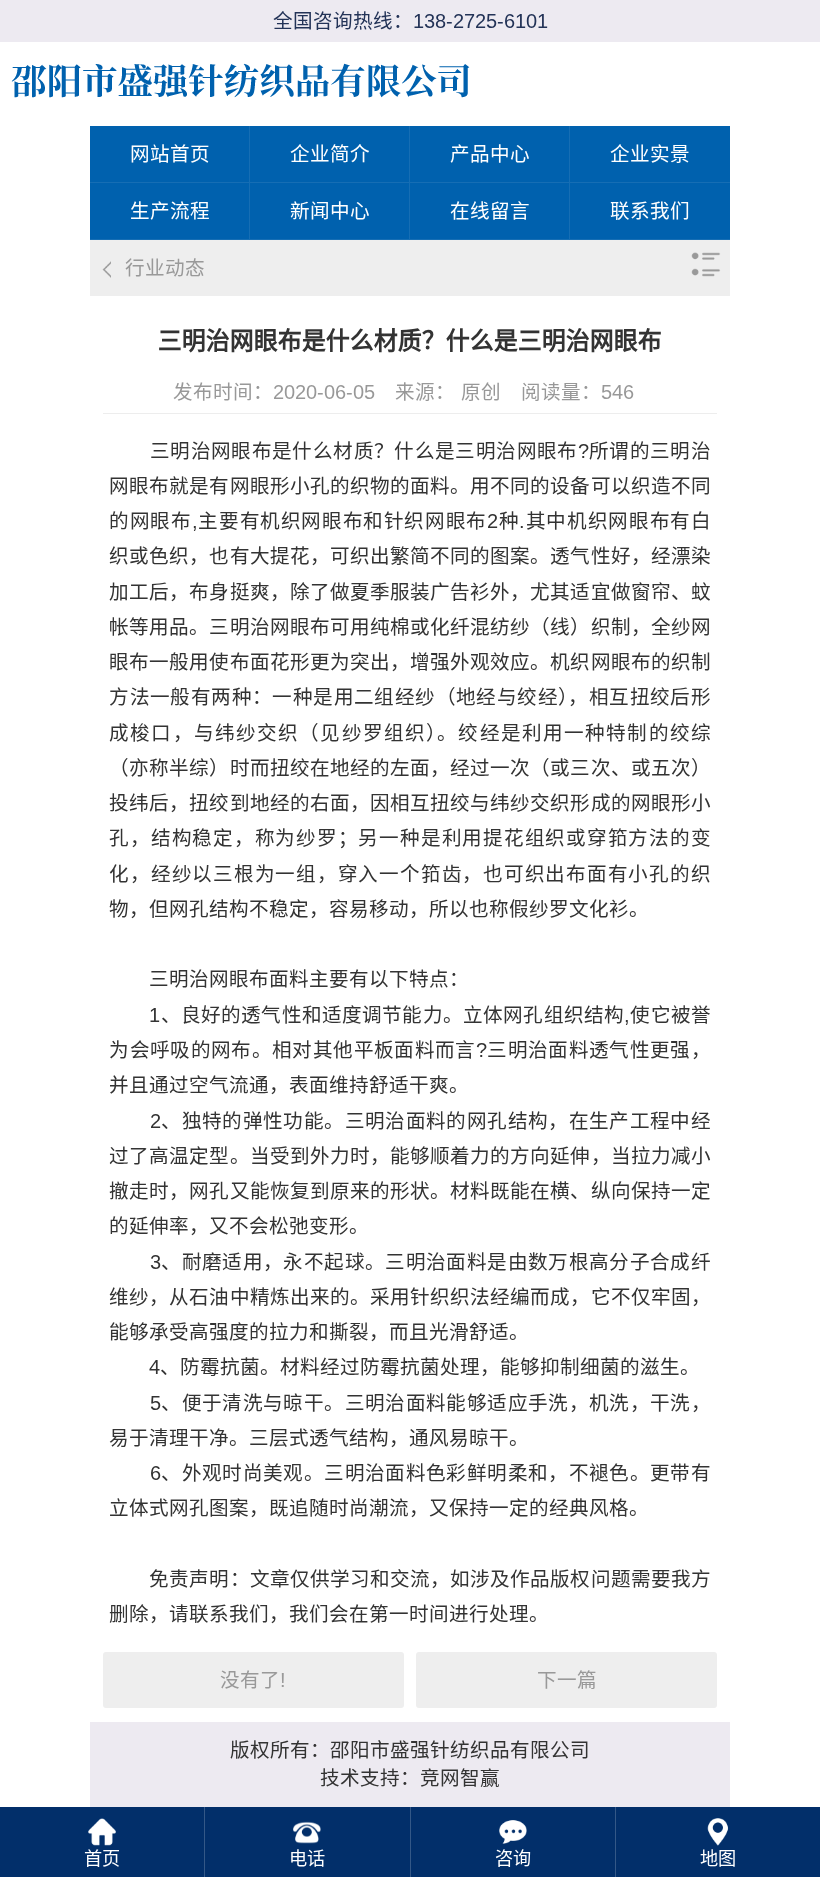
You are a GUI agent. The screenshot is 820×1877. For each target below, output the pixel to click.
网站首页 (170, 154)
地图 (718, 1859)
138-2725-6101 (480, 21)
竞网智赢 (460, 1778)
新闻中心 (330, 211)
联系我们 (650, 211)
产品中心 (490, 154)
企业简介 (330, 154)
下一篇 (567, 1680)
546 (617, 392)
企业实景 (650, 154)
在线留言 (490, 211)
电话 (307, 1859)
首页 (102, 1859)
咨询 (513, 1859)
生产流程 (170, 211)
